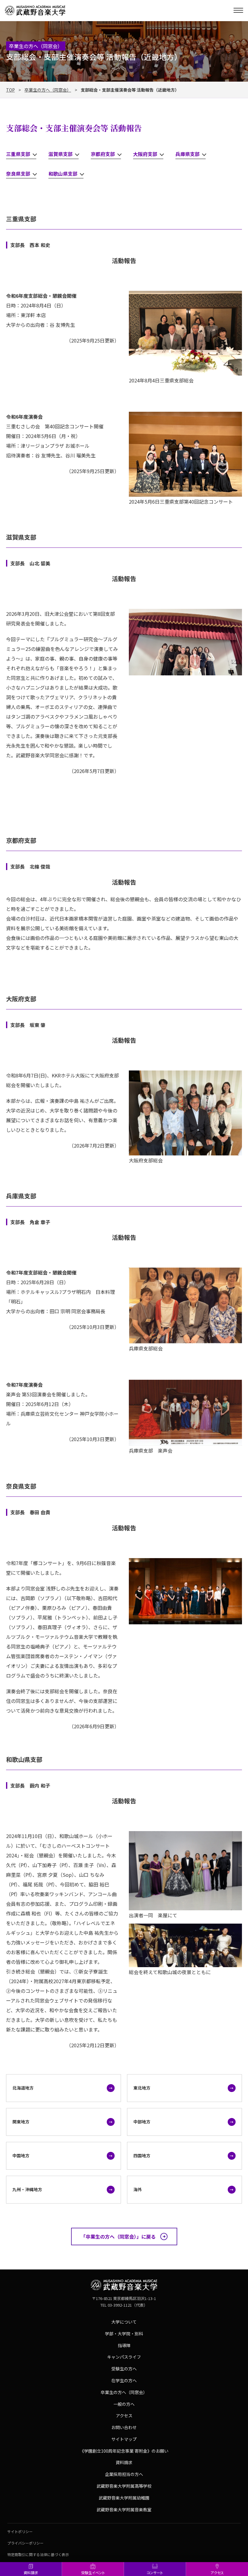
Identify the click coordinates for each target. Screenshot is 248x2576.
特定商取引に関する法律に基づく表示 (38, 2554)
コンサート (155, 2573)
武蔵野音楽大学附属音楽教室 (124, 2509)
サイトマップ (124, 2439)
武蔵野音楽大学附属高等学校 (124, 2486)
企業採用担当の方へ (124, 2474)
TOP (10, 90)
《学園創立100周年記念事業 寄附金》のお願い (124, 2451)
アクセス (217, 2573)
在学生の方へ (124, 2380)
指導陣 (124, 2345)
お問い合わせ (124, 2427)
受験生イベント (93, 2573)
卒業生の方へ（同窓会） (48, 90)
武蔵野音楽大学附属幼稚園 (124, 2498)
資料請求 (31, 2573)
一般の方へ (124, 2404)
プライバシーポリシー (25, 2543)
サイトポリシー (20, 2531)
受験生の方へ (124, 2369)
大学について (124, 2322)
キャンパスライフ (124, 2357)
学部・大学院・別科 (124, 2334)
